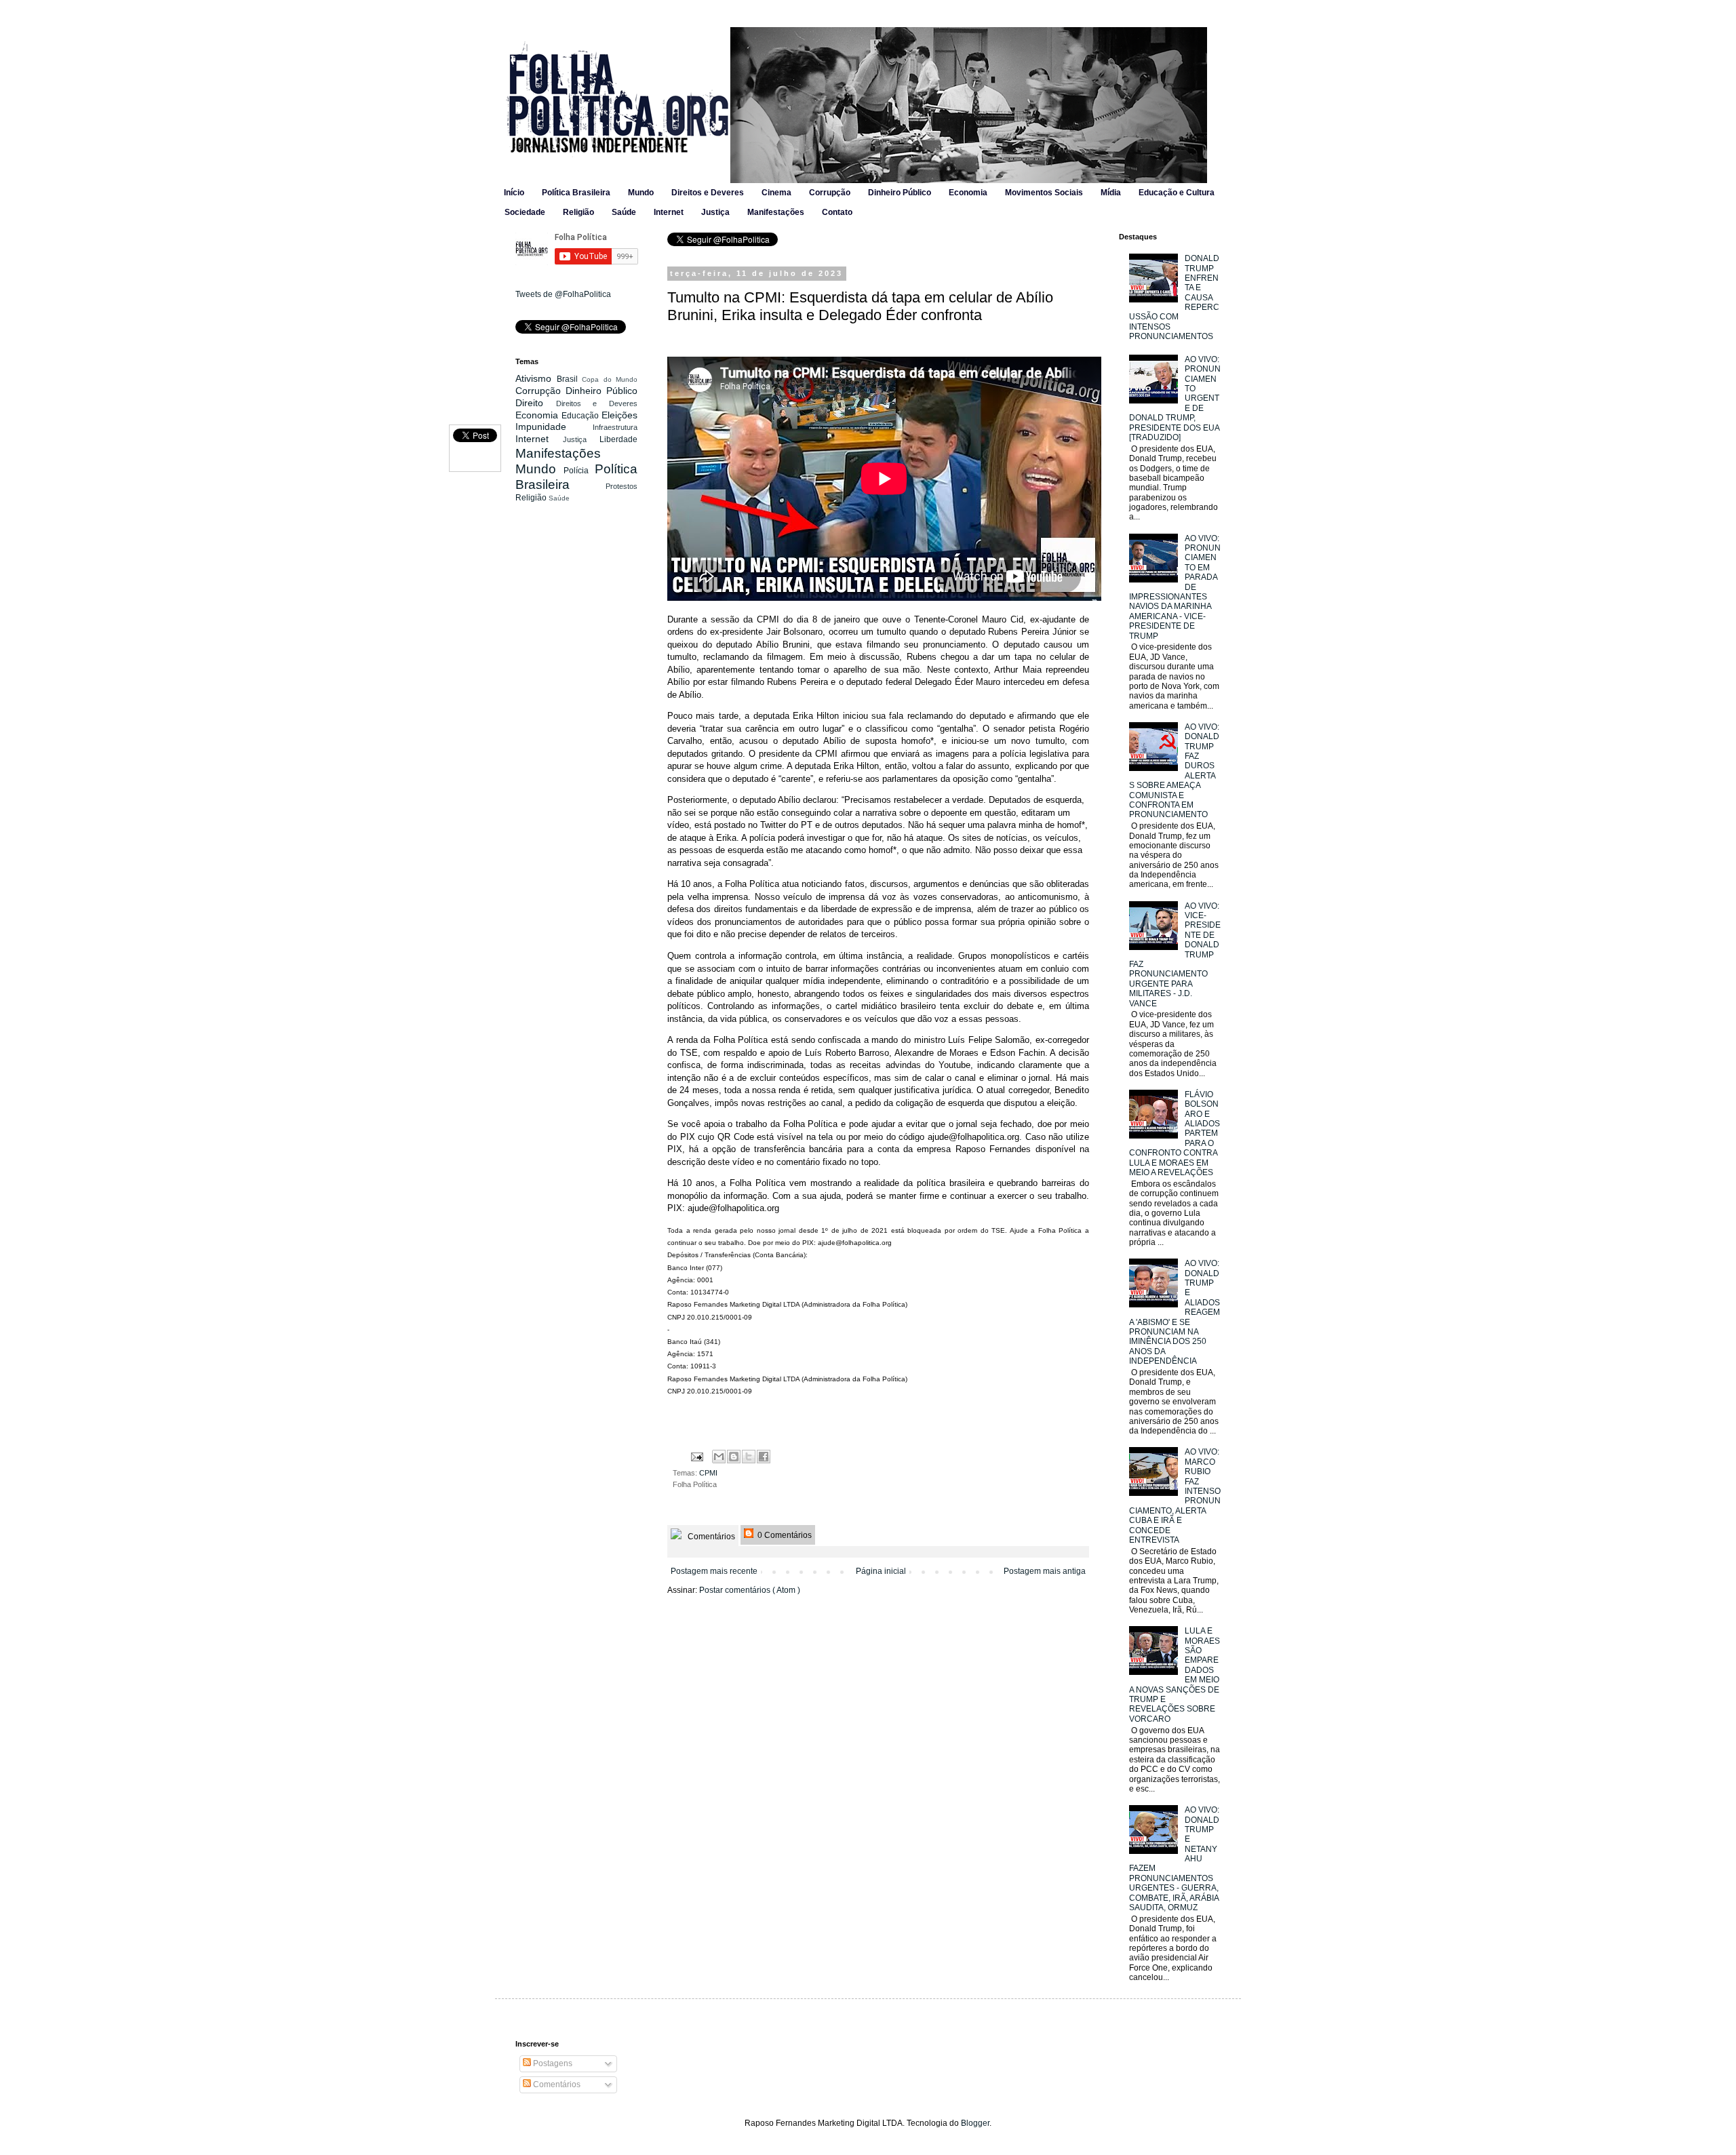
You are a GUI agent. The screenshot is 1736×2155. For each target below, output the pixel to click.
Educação (581, 416)
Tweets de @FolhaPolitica (563, 294)
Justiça (715, 212)
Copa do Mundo (610, 379)
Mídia (1111, 193)
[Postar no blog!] (734, 1457)
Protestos (622, 486)
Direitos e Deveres (708, 193)
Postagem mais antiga (1045, 1571)
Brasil (570, 379)
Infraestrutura (615, 427)
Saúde (624, 212)
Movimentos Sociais (1044, 193)
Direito (536, 403)
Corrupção (830, 193)
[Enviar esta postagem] (696, 1456)
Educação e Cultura (1177, 193)
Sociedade (525, 212)
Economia (968, 193)
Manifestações (776, 212)
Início (514, 193)
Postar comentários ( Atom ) (750, 1590)
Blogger (975, 2123)
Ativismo (536, 378)
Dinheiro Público (900, 193)
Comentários (710, 1537)
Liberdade (618, 439)
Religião (578, 212)
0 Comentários (784, 1535)
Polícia (579, 471)
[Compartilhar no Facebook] (764, 1457)
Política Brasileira (576, 193)
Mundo (641, 193)
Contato (837, 212)
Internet (669, 212)
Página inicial (881, 1571)
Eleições (619, 415)
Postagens (552, 2063)
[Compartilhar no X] (749, 1457)
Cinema (776, 193)
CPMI (708, 1473)
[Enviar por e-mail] (719, 1457)
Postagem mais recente (714, 1571)
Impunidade (554, 427)
